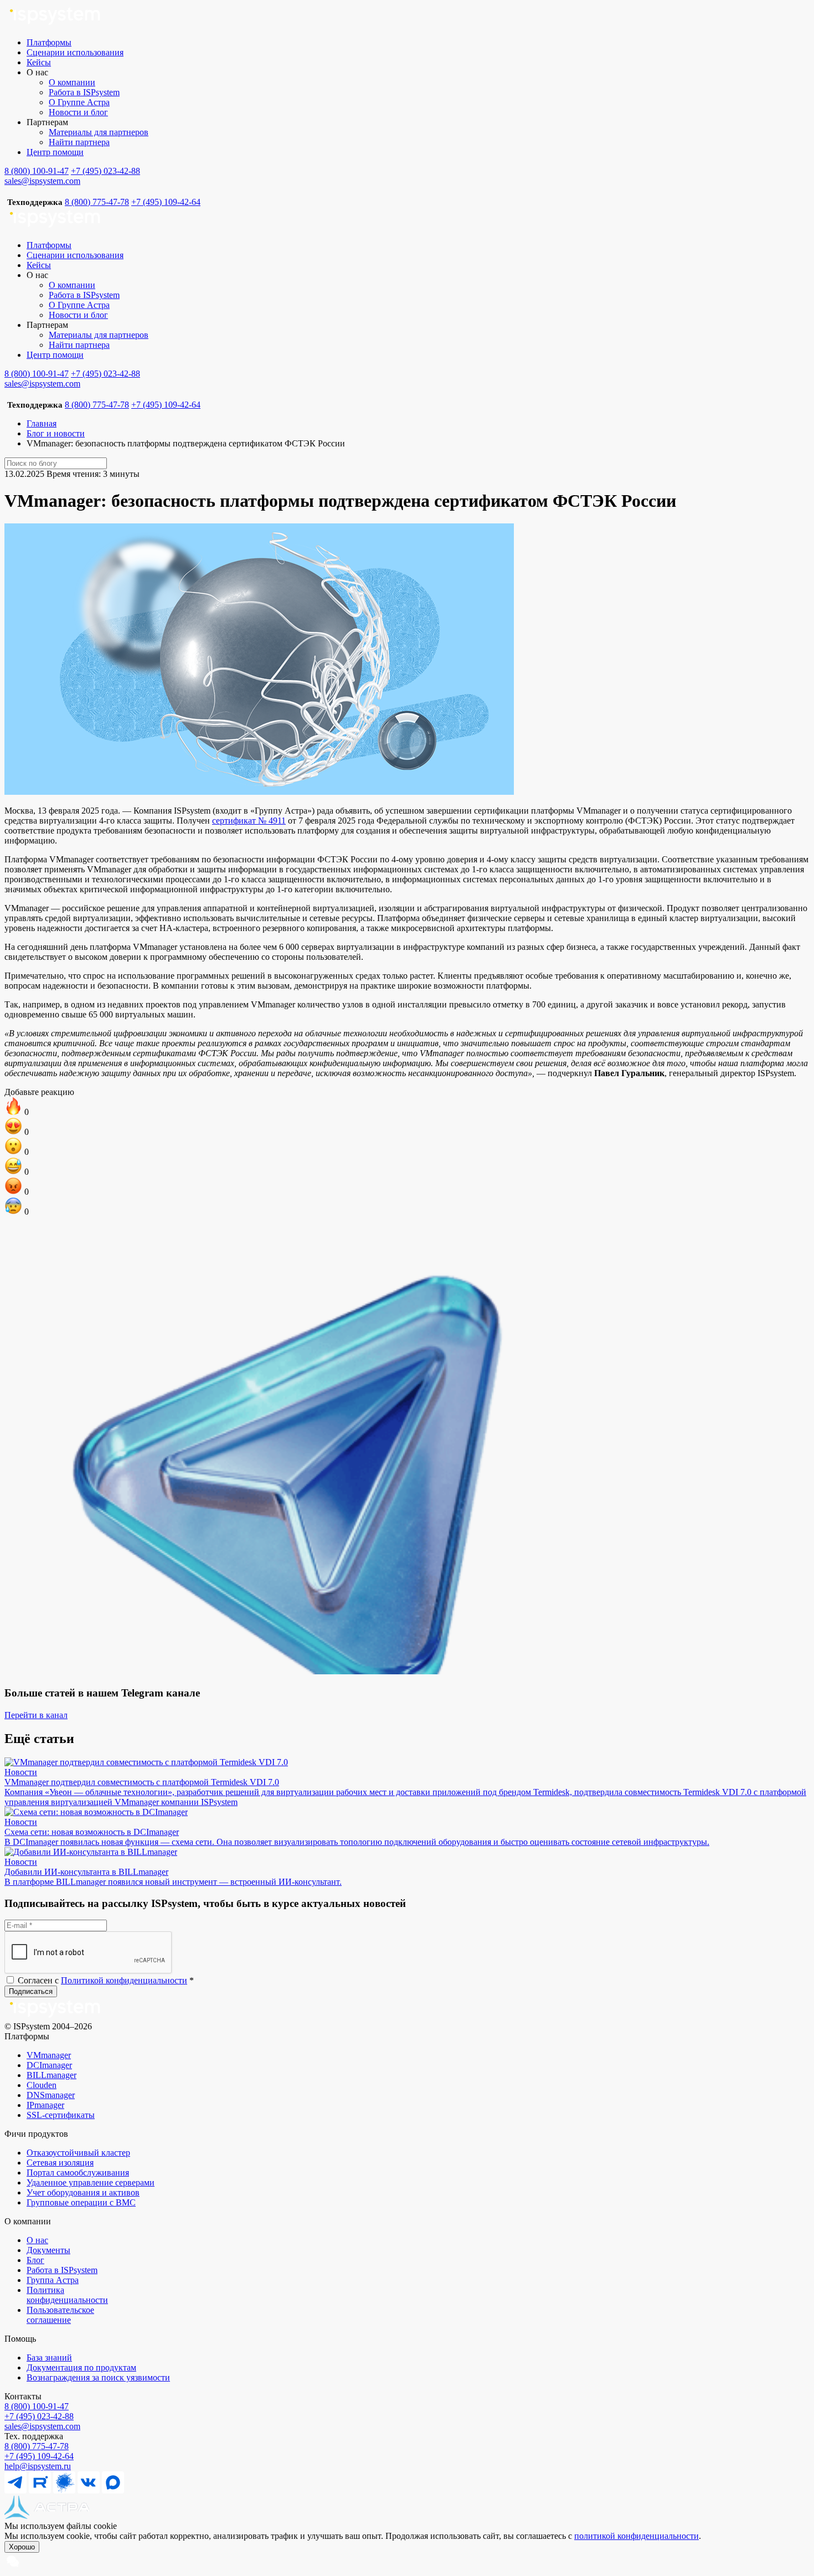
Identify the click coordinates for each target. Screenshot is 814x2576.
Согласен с (105, 1980)
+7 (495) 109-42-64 (166, 202)
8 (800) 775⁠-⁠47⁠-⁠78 (37, 2446)
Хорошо (22, 2547)
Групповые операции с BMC (81, 2202)
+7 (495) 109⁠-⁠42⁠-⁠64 (39, 2456)
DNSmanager (51, 2095)
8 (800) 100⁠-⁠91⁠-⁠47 (37, 2406)
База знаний (49, 2358)
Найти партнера (79, 142)
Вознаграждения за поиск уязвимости (98, 2377)
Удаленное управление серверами (91, 2182)
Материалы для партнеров (99, 132)
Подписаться (31, 1991)
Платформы (49, 42)
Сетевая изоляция (60, 2163)
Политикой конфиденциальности (124, 1980)
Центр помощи (55, 152)
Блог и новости (56, 433)
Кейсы (39, 62)
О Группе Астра (79, 102)
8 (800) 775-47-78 (97, 202)
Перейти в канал (36, 1715)
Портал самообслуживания (78, 2173)
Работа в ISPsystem (84, 92)
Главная (42, 423)
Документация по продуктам (81, 2367)
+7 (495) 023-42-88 (105, 171)
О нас (37, 2240)
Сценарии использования (75, 52)
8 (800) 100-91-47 (37, 171)
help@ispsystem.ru (38, 2466)
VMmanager (49, 2055)
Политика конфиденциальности (67, 2295)
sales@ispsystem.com (42, 181)
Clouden (42, 2085)
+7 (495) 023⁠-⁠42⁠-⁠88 (39, 2416)
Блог (35, 2260)
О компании (72, 82)
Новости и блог (78, 112)
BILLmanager (51, 2075)
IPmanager (45, 2105)
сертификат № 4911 (249, 821)
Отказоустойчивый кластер (78, 2153)
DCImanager (49, 2065)
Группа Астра (53, 2280)
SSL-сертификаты (61, 2115)
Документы (48, 2250)
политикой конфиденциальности (637, 2536)
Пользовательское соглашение (60, 2315)
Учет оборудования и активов (83, 2192)
